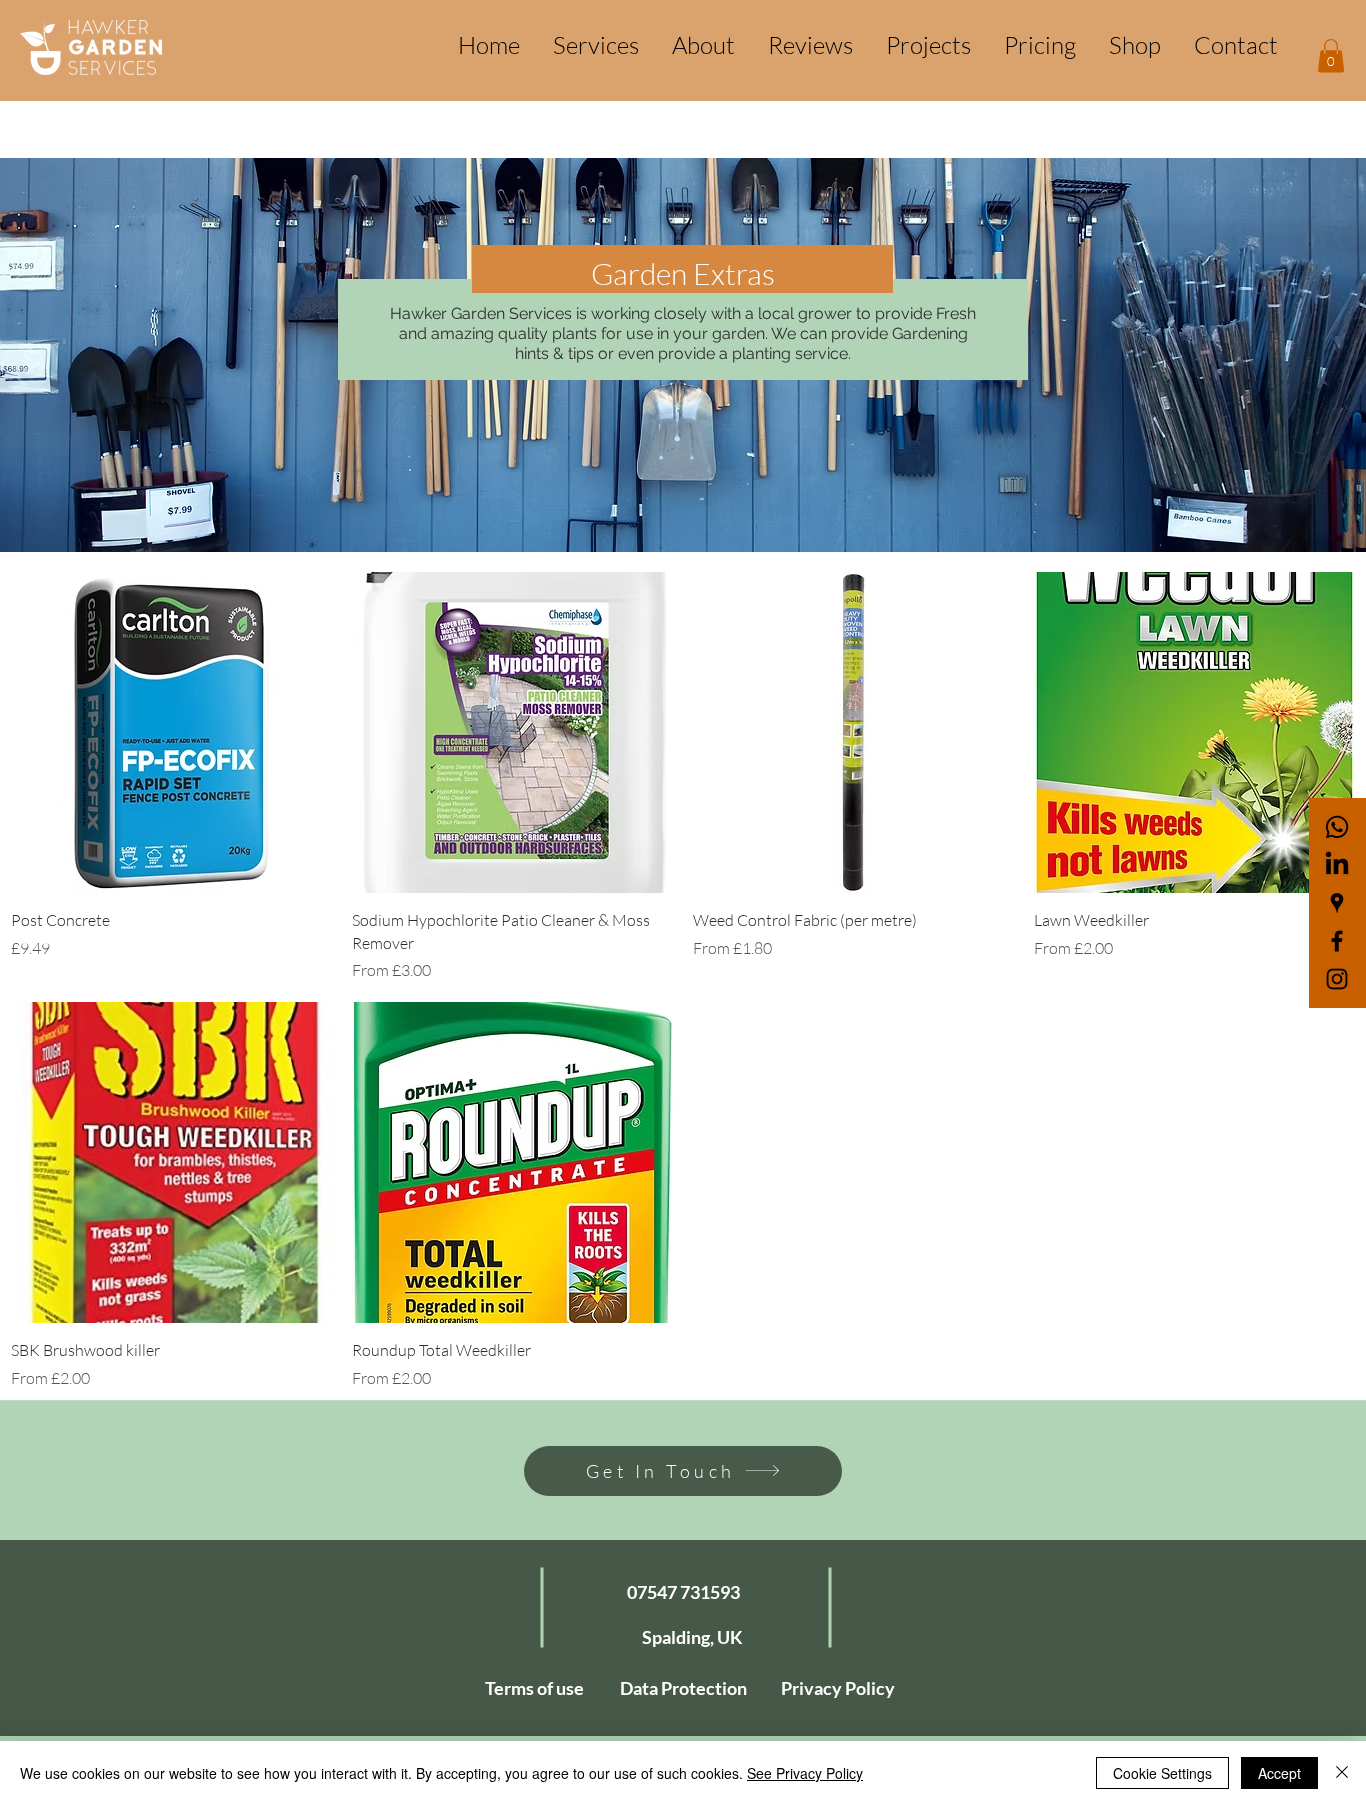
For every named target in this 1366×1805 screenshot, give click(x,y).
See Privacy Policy (805, 1773)
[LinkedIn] (1337, 865)
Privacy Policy (838, 1688)
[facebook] (1337, 941)
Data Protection (683, 1688)
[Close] (1342, 1773)
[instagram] (1337, 979)
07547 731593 (683, 1592)
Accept (1279, 1773)
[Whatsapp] (1337, 827)
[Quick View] (171, 732)
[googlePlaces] (1337, 903)
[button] (1331, 55)
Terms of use (534, 1688)
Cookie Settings (1162, 1773)
